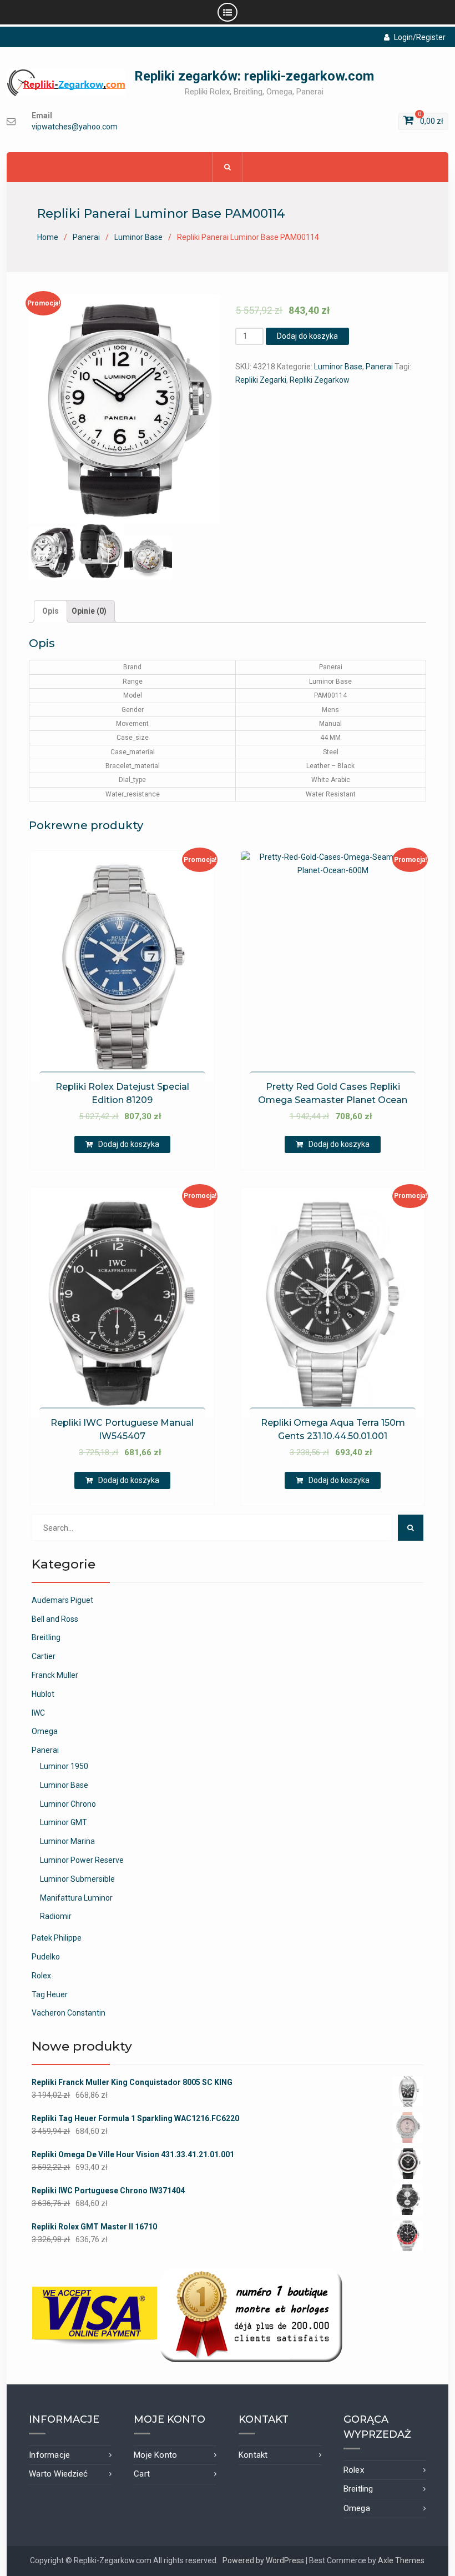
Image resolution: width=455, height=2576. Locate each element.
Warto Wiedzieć (58, 2474)
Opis (50, 611)
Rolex (41, 1976)
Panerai (86, 237)
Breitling (46, 1637)
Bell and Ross (55, 1619)
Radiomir (56, 1916)
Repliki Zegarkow (320, 380)
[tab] (50, 612)
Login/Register (420, 37)
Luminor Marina (67, 1841)
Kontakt (253, 2455)
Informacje (49, 2455)
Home (48, 237)
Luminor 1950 (64, 1766)
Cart (142, 2474)
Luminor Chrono (68, 1804)
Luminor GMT (64, 1822)
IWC (38, 1713)
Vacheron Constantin (69, 2013)
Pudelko (46, 1957)
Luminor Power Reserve (82, 1860)
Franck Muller (55, 1675)
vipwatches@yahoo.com (75, 127)
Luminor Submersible (77, 1879)
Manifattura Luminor (76, 1898)
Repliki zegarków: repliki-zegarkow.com (254, 76)
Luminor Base (138, 237)
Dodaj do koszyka (307, 336)
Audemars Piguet (62, 1600)
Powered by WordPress (263, 2560)
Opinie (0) (89, 611)
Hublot (43, 1694)
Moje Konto (155, 2455)
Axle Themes (401, 2560)
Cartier (44, 1656)
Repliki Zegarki (261, 380)
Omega (45, 1731)
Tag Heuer (50, 1994)
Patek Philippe (57, 1938)
